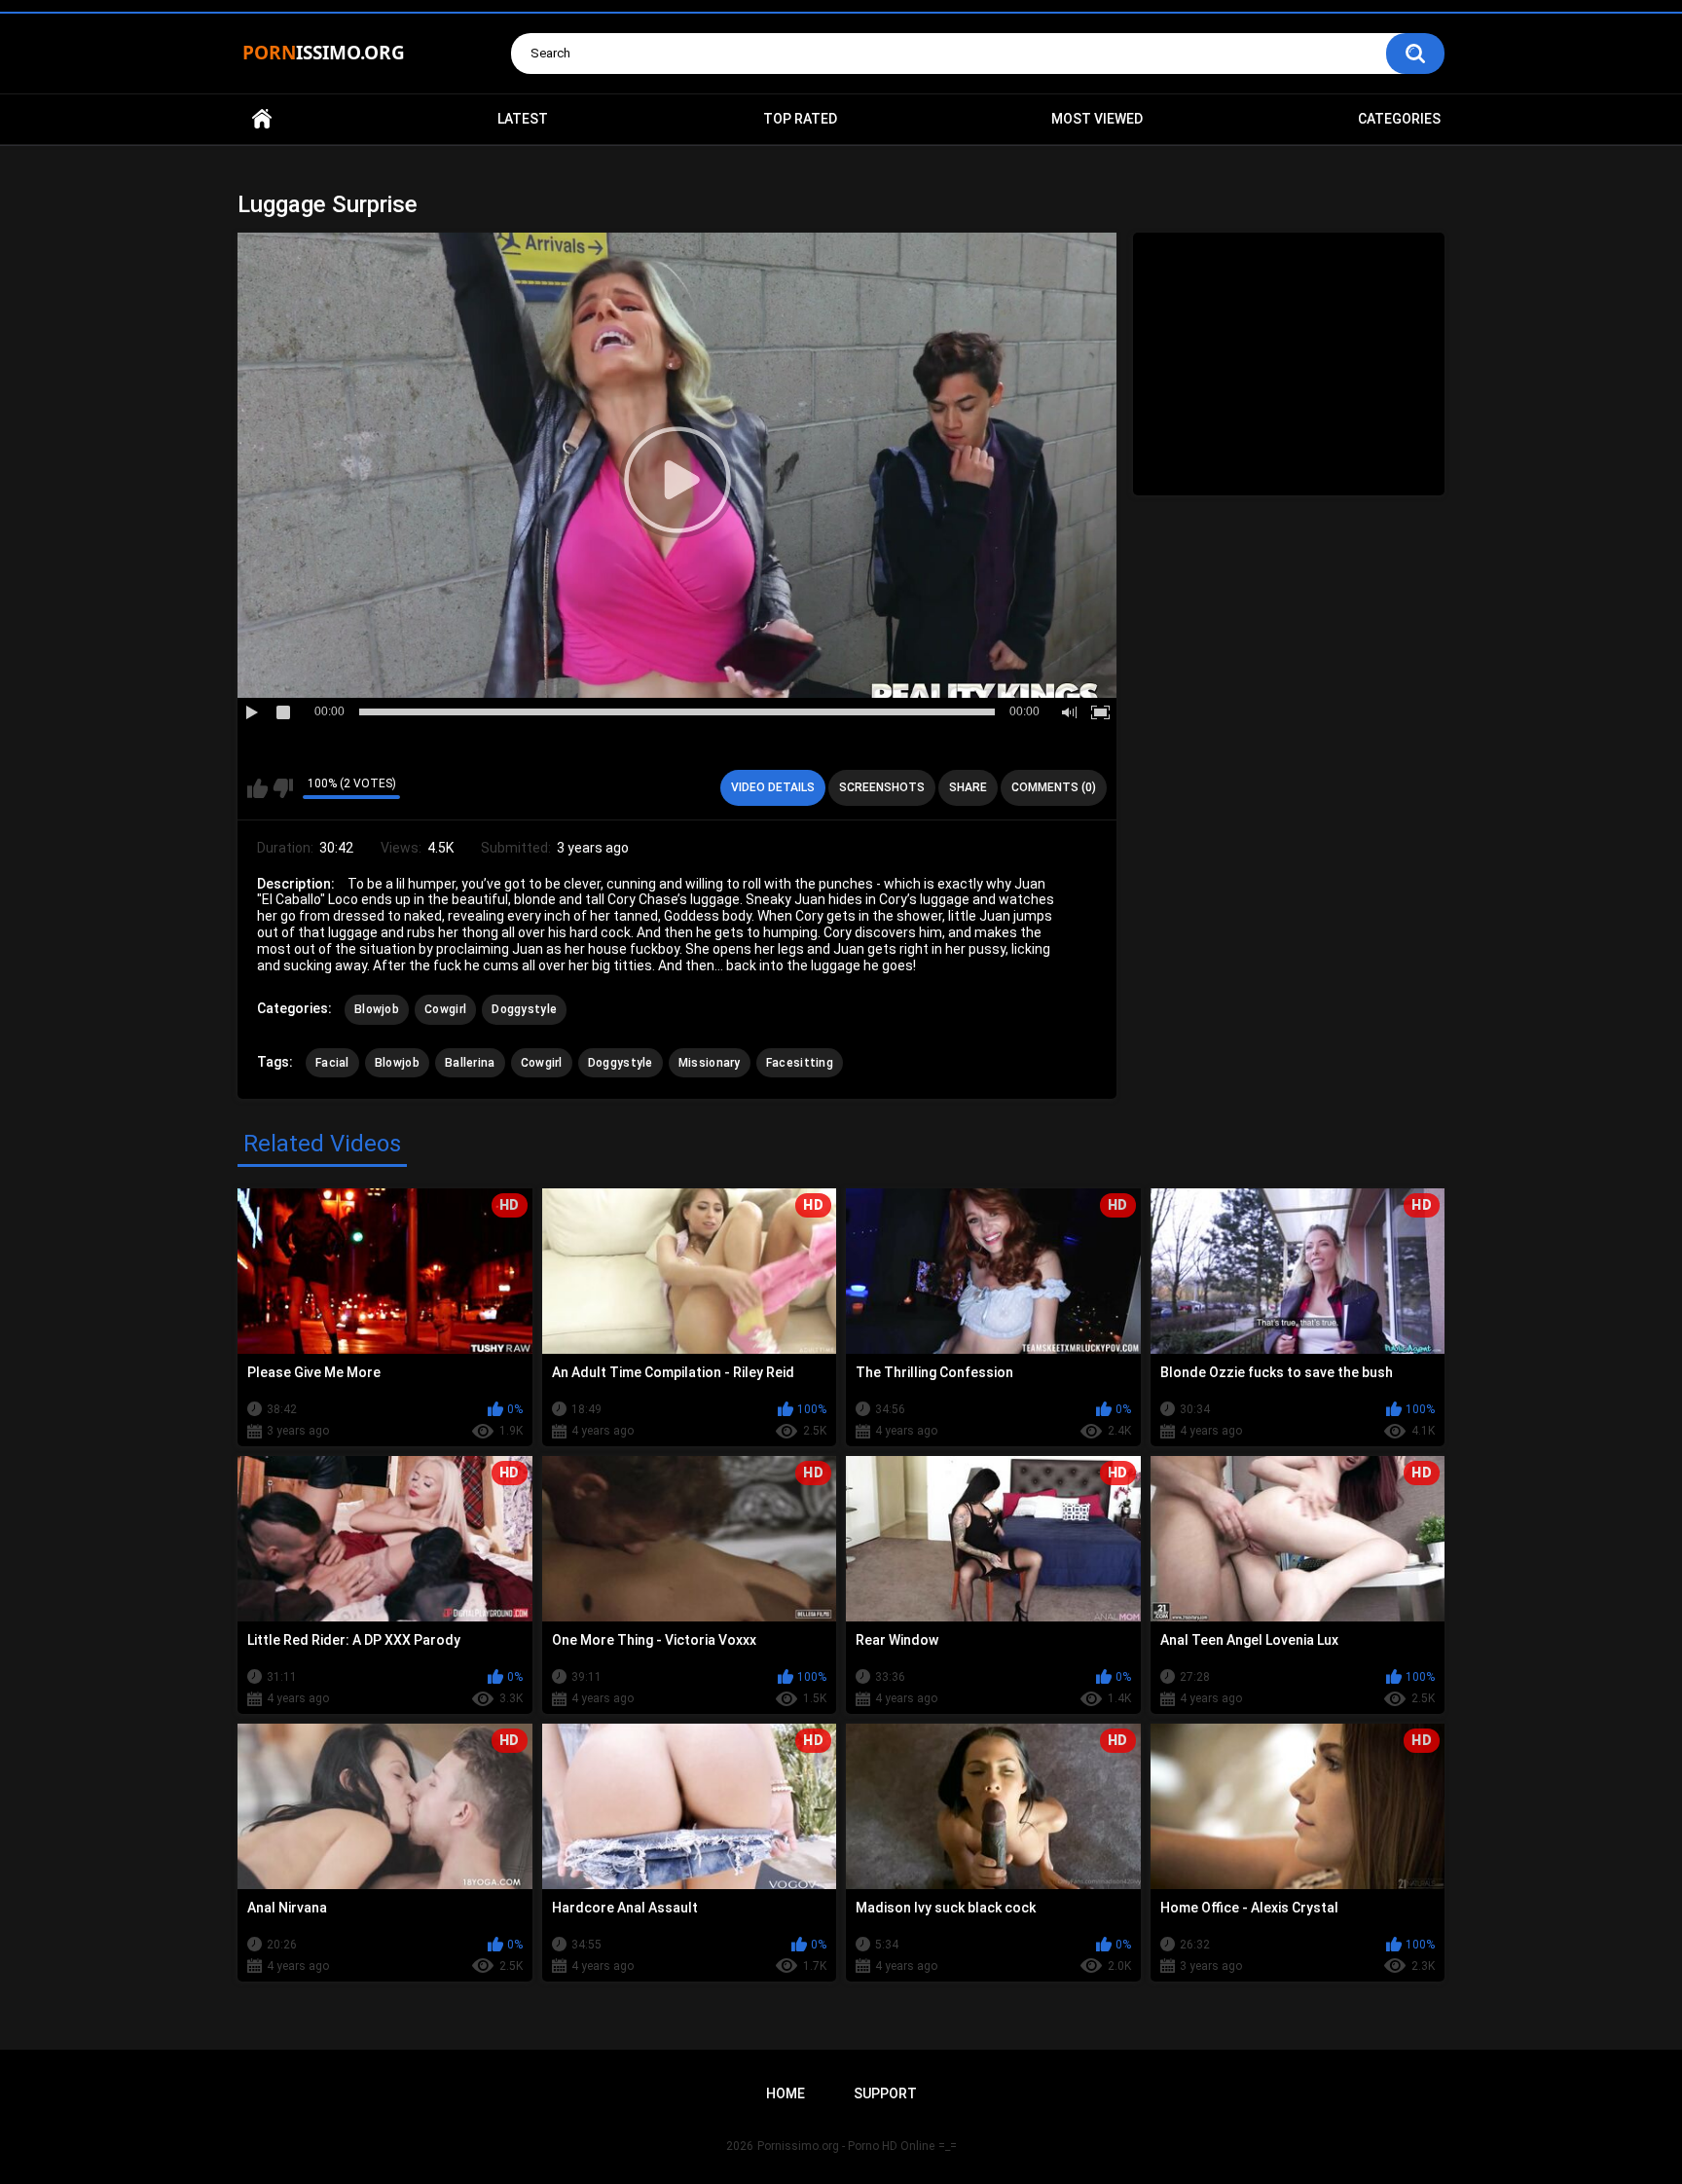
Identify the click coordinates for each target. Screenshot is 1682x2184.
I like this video (257, 788)
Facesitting (800, 1063)
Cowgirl (445, 1009)
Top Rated (800, 119)
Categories (1399, 119)
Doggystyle (524, 1009)
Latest (523, 119)
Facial (332, 1063)
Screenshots (882, 787)
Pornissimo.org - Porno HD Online (846, 2146)
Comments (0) (1054, 787)
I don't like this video (283, 788)
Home (262, 119)
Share (968, 787)
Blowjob (377, 1009)
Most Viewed (1097, 119)
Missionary (710, 1063)
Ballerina (470, 1063)
